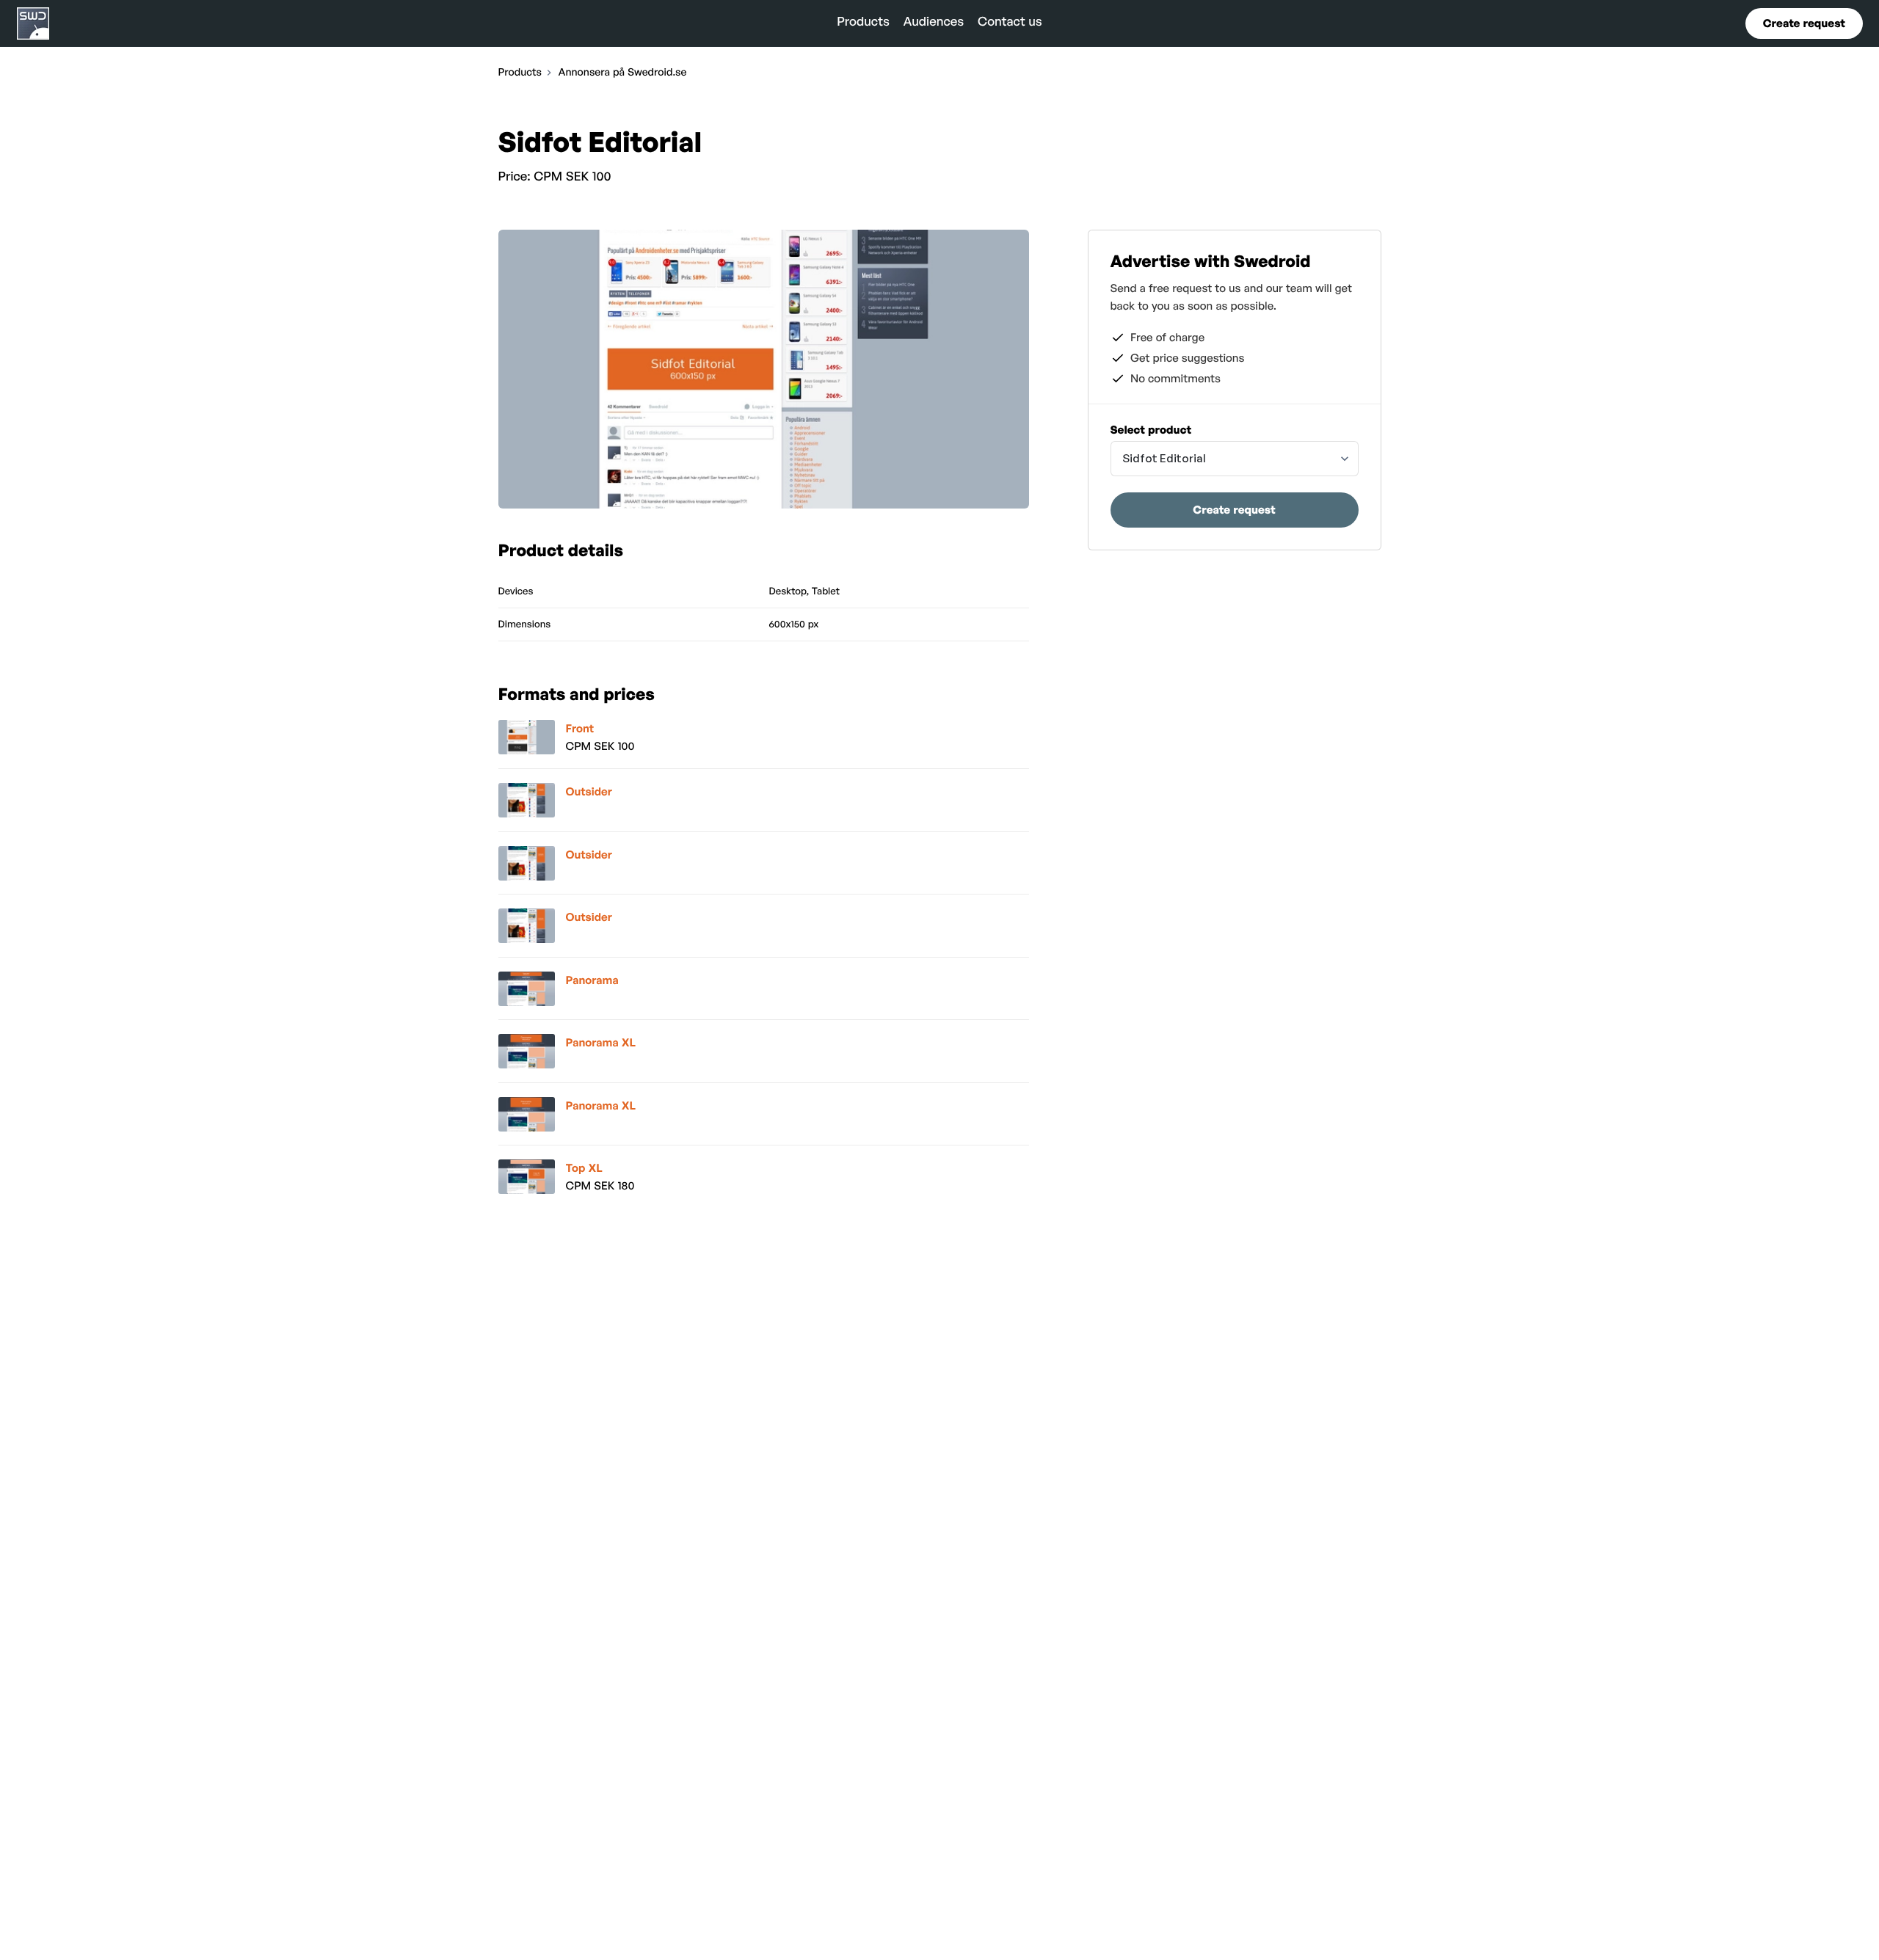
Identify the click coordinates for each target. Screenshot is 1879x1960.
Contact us (1010, 22)
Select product (1151, 430)
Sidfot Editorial (1164, 458)
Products (863, 22)
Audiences (934, 22)
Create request (1804, 23)
